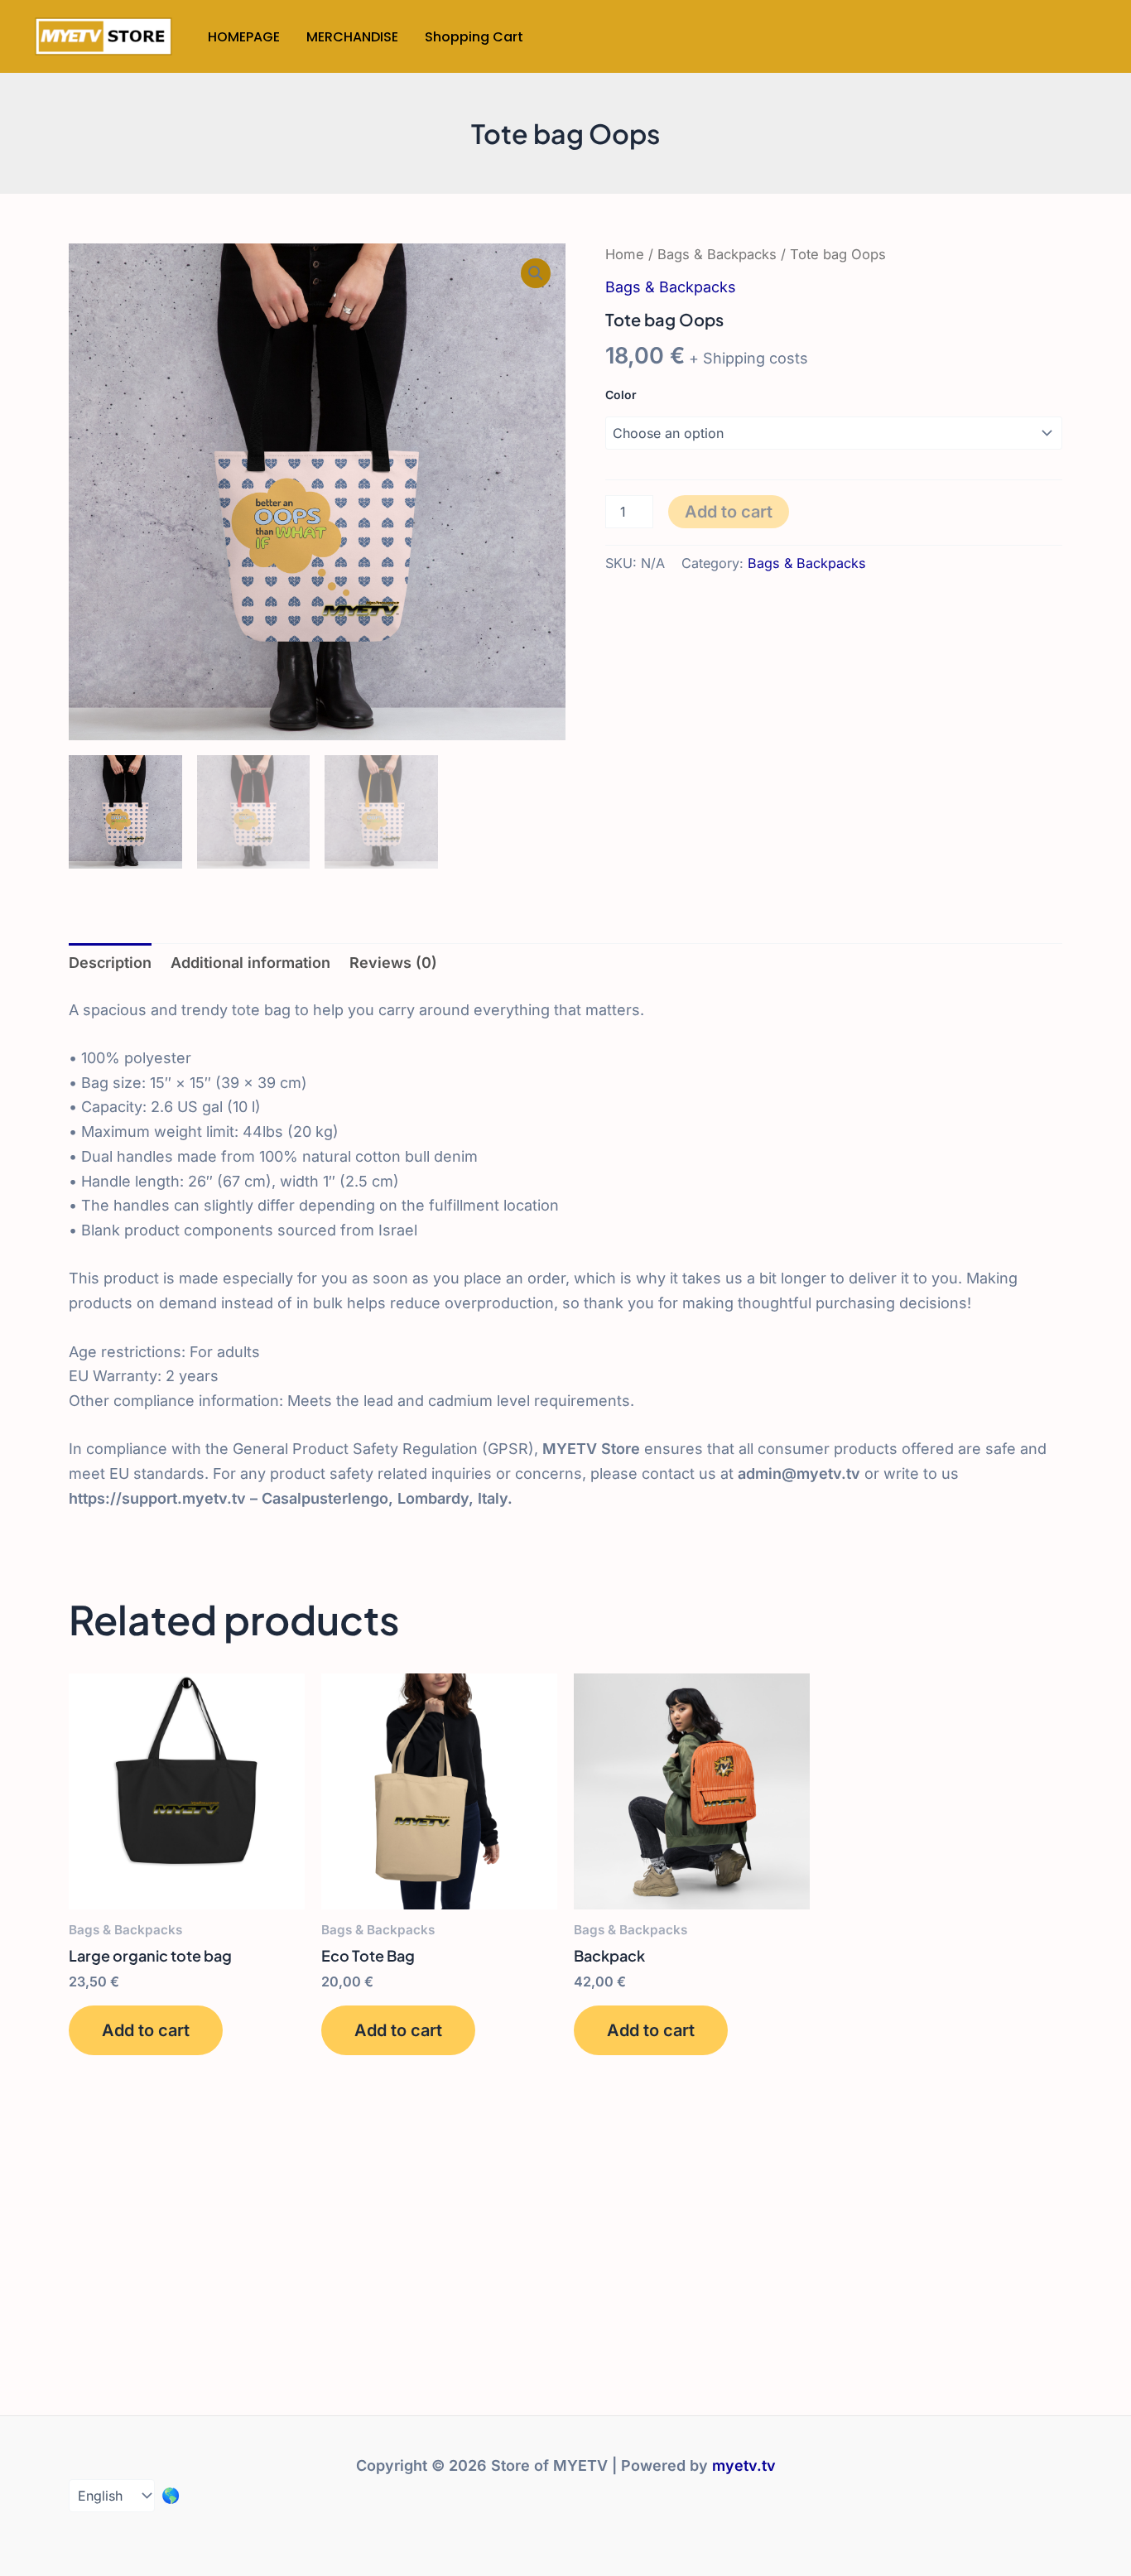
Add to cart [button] (146, 2030)
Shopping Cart (474, 37)
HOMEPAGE (244, 37)
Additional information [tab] (250, 963)
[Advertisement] (565, 2233)
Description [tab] (110, 963)
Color (621, 395)
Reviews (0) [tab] (393, 963)
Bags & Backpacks (717, 254)
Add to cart (729, 512)
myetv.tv (744, 2465)
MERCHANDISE (352, 37)
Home (625, 254)
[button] (536, 273)
